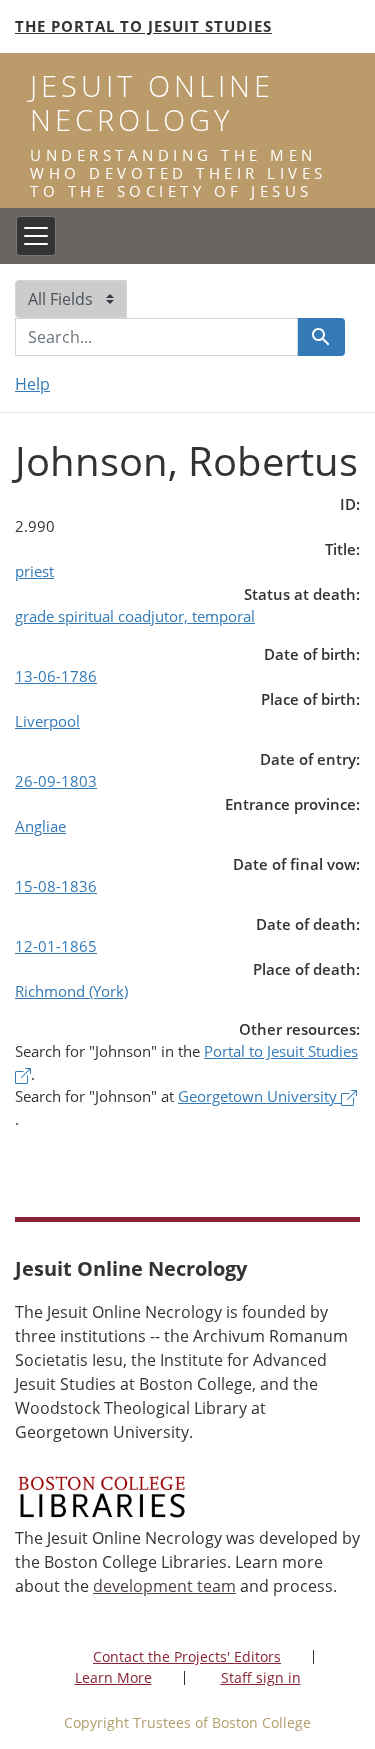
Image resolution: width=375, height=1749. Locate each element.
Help (32, 384)
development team (164, 1586)
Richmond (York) (71, 991)
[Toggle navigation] (36, 236)
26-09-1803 (56, 781)
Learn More (113, 1677)
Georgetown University (259, 1096)
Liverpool (47, 721)
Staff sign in (261, 1677)
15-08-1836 (56, 886)
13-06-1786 (56, 676)
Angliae (40, 826)
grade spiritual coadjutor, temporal (135, 616)
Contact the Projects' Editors (187, 1656)
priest (34, 571)
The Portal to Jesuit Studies (143, 26)
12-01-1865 (56, 946)
